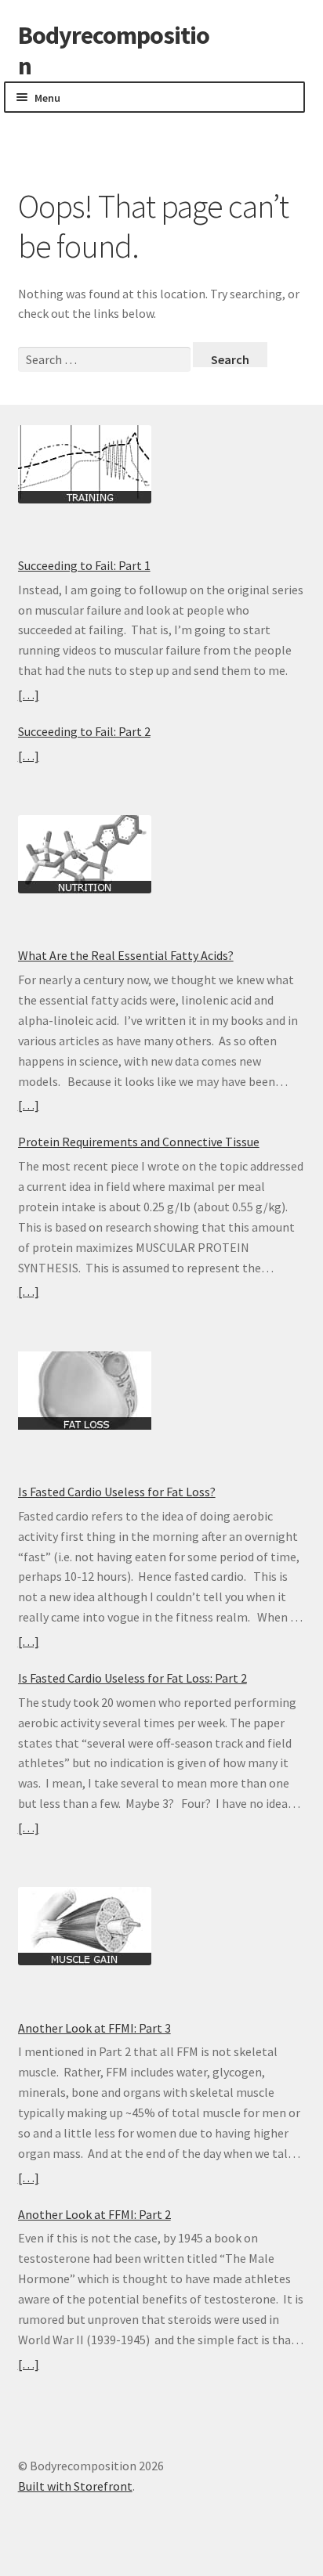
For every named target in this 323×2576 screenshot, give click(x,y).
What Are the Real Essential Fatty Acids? (126, 955)
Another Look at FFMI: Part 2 (94, 2214)
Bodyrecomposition (114, 51)
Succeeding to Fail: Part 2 (84, 731)
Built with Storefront (75, 2486)
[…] (29, 695)
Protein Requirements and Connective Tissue (139, 1142)
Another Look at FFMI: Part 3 (94, 2028)
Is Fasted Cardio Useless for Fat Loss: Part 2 (132, 1678)
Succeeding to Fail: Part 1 (84, 565)
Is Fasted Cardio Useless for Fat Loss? (117, 1492)
